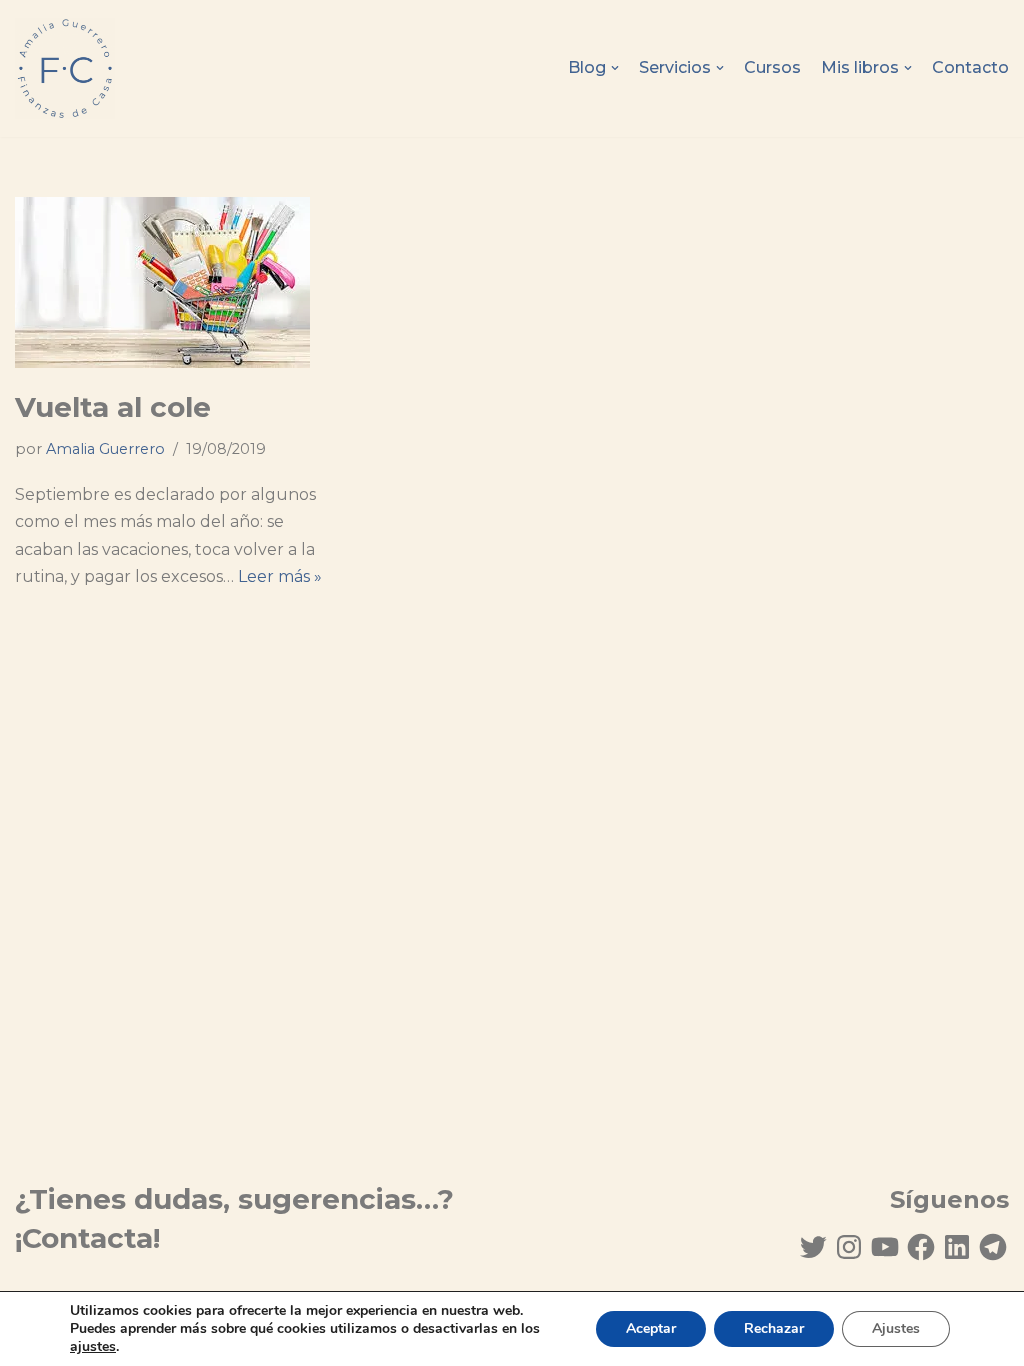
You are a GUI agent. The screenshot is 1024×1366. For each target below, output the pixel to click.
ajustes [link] (93, 1346)
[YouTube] (885, 1247)
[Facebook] (921, 1247)
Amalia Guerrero (105, 449)
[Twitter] (813, 1247)
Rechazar (774, 1328)
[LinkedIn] (957, 1247)
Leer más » (280, 576)
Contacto (970, 67)
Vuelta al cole (113, 407)
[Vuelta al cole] (170, 282)
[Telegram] (993, 1247)
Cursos (772, 67)
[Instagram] (849, 1247)
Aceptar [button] (651, 1328)
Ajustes (896, 1328)
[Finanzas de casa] (65, 68)
